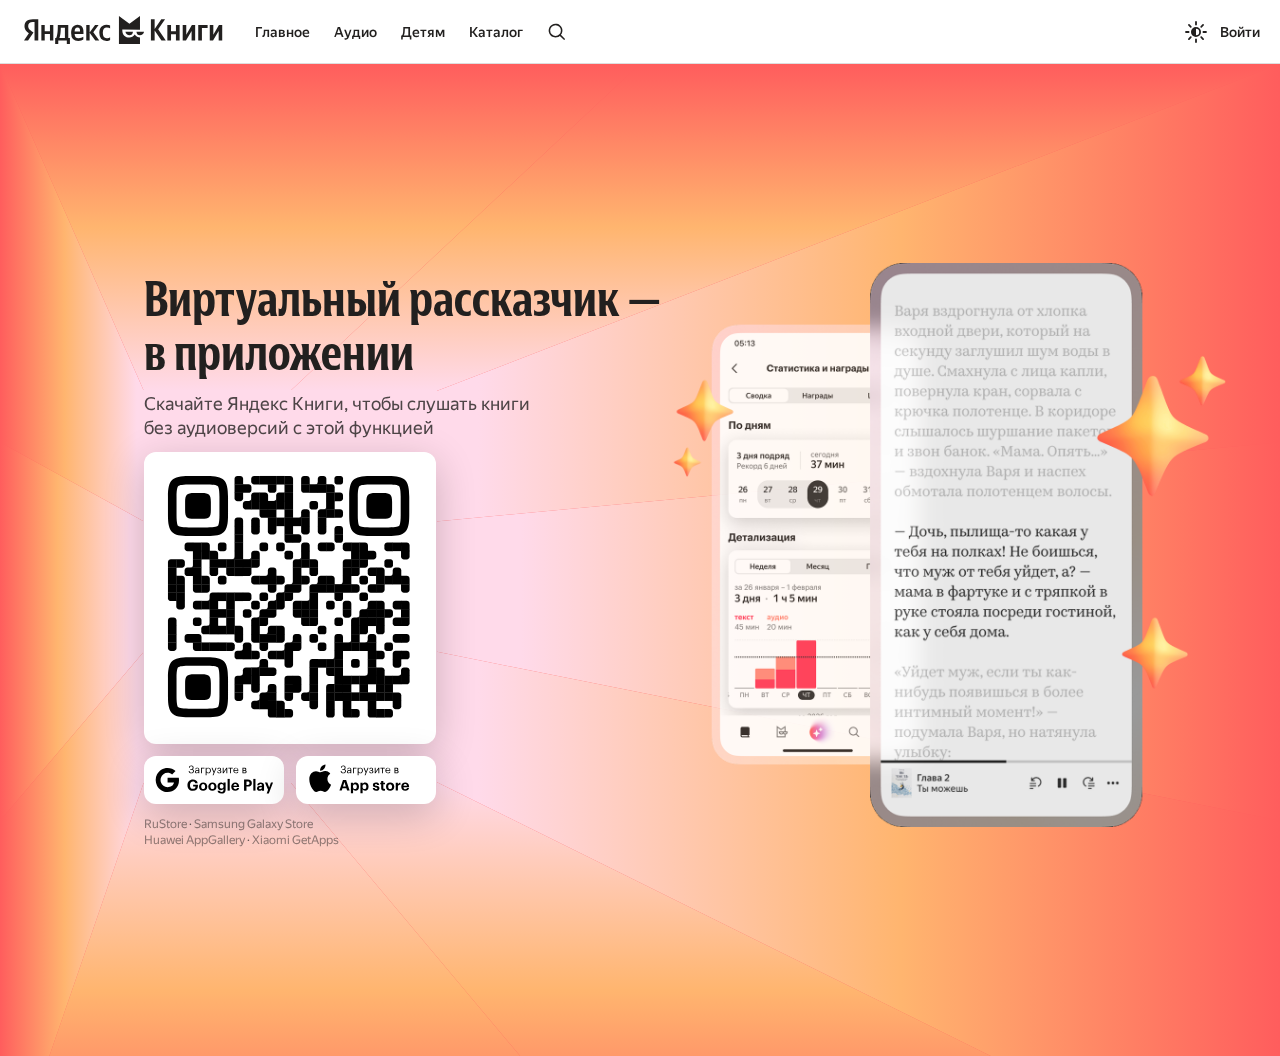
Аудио (355, 32)
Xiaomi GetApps (295, 840)
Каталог (496, 32)
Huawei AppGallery (194, 840)
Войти (1240, 32)
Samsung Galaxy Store (253, 824)
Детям (423, 32)
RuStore (165, 824)
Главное (282, 32)
